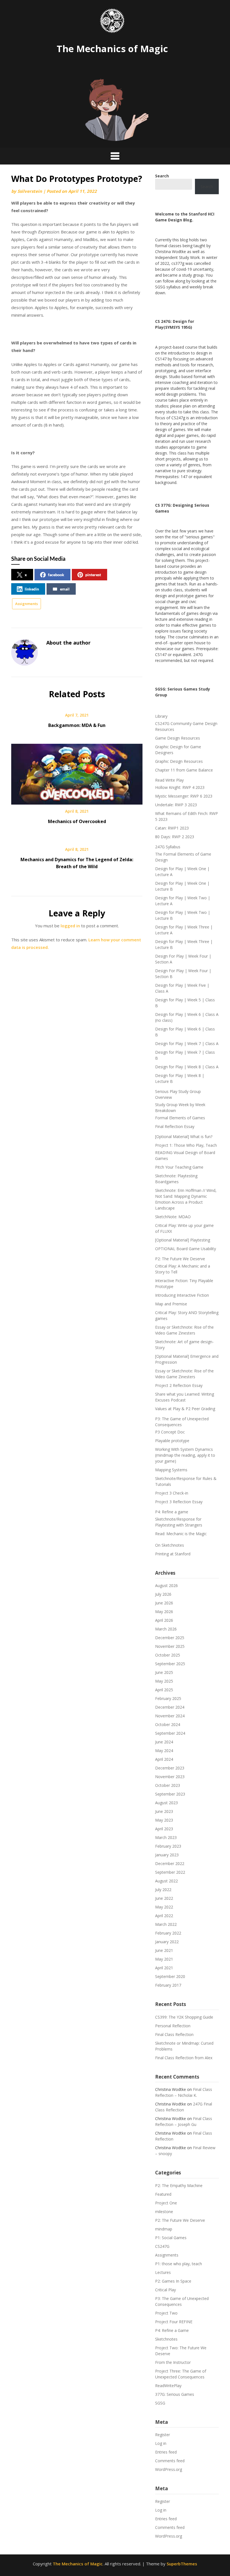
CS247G (162, 2246)
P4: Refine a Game (172, 2330)
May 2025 (164, 1681)
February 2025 (168, 1698)
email (65, 589)
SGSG (160, 2403)
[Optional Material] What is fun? (184, 1137)
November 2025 (170, 1646)
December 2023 (170, 1768)
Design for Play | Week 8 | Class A (187, 1067)
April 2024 (164, 1759)
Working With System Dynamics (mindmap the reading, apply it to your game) (185, 1455)
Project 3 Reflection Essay (179, 1502)
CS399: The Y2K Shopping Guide (184, 2017)
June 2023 (164, 1811)
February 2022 (168, 1933)
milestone (164, 2212)
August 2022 (166, 1881)
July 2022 (163, 1890)
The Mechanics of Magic (112, 49)
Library (161, 716)
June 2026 (164, 1603)
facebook (56, 575)
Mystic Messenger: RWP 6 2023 (184, 796)
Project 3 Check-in (172, 1493)
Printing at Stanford (173, 1554)
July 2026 (163, 1594)
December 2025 (170, 1638)
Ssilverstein (30, 191)
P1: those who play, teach (179, 2264)
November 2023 (170, 1777)
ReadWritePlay (168, 2386)
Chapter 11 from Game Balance (184, 770)
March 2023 (166, 1837)
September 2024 (170, 1733)
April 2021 (164, 1968)
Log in (161, 2443)
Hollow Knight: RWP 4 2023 (180, 787)
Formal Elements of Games (180, 1118)
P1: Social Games (171, 2238)
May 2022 (164, 1907)
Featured (163, 2194)
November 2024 (170, 1716)
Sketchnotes (166, 2339)
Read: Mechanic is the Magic (181, 1534)
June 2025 (164, 1672)
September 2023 (170, 1794)
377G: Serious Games (175, 2394)
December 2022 (170, 1863)
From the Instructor (173, 2362)
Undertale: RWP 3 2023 (176, 805)
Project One (166, 2203)
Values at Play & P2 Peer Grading (185, 1409)
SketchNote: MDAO (173, 1217)
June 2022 (164, 1898)
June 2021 (164, 1950)
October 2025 (168, 1655)
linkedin (32, 589)
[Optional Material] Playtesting (183, 1240)
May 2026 (164, 1612)
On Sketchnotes (170, 1545)
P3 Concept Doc (170, 1432)
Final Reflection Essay (175, 1126)
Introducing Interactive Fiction (182, 1295)
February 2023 (168, 1846)
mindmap (164, 2229)
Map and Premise (171, 1304)
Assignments (27, 604)
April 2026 (164, 1620)
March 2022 (166, 1924)
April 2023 (164, 1829)
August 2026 (166, 1585)
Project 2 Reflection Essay (179, 1385)
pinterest (93, 575)
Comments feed (170, 2461)
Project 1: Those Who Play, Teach (186, 1145)
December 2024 (170, 1707)
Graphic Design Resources (179, 761)
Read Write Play (169, 780)
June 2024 (164, 1742)
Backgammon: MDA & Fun (77, 725)
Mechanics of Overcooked (77, 821)
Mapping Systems (171, 1470)
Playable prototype (172, 1441)
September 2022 (170, 1872)
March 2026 (166, 1629)
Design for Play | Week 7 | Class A (187, 1043)
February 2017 (168, 1985)
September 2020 (170, 1976)
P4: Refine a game (172, 1512)
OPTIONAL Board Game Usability (186, 1249)
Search (207, 187)
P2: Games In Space (173, 2281)
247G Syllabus (168, 847)
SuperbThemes (182, 2564)
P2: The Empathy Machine (179, 2185)
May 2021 (164, 1959)
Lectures (163, 2272)
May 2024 (164, 1751)
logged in (70, 926)
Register (163, 2435)
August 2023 (166, 1803)
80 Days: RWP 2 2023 (175, 837)
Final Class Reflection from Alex (184, 2058)
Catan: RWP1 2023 (172, 828)
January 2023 (167, 1855)
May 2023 (164, 1820)
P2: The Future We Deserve (180, 1259)
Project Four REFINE (174, 2322)
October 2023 (168, 1785)
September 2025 (170, 1664)
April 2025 (164, 1690)
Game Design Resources (178, 738)
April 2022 (164, 1916)
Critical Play (165, 2290)
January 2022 (167, 1942)
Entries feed (166, 2452)
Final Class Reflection (174, 2034)
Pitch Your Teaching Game (179, 1167)
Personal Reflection (173, 2026)
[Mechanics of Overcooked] (77, 772)
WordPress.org (169, 2469)
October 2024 (168, 1724)
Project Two (166, 2313)
